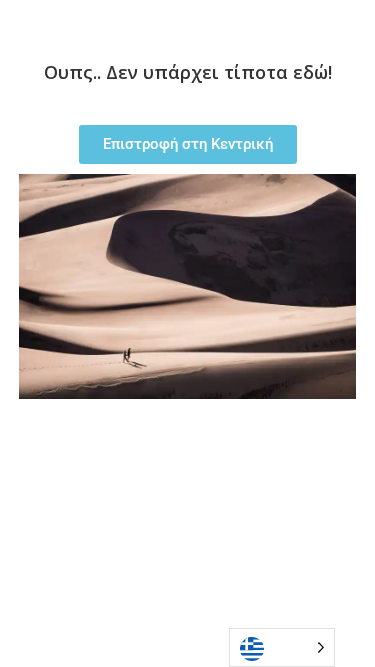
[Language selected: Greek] (282, 647)
